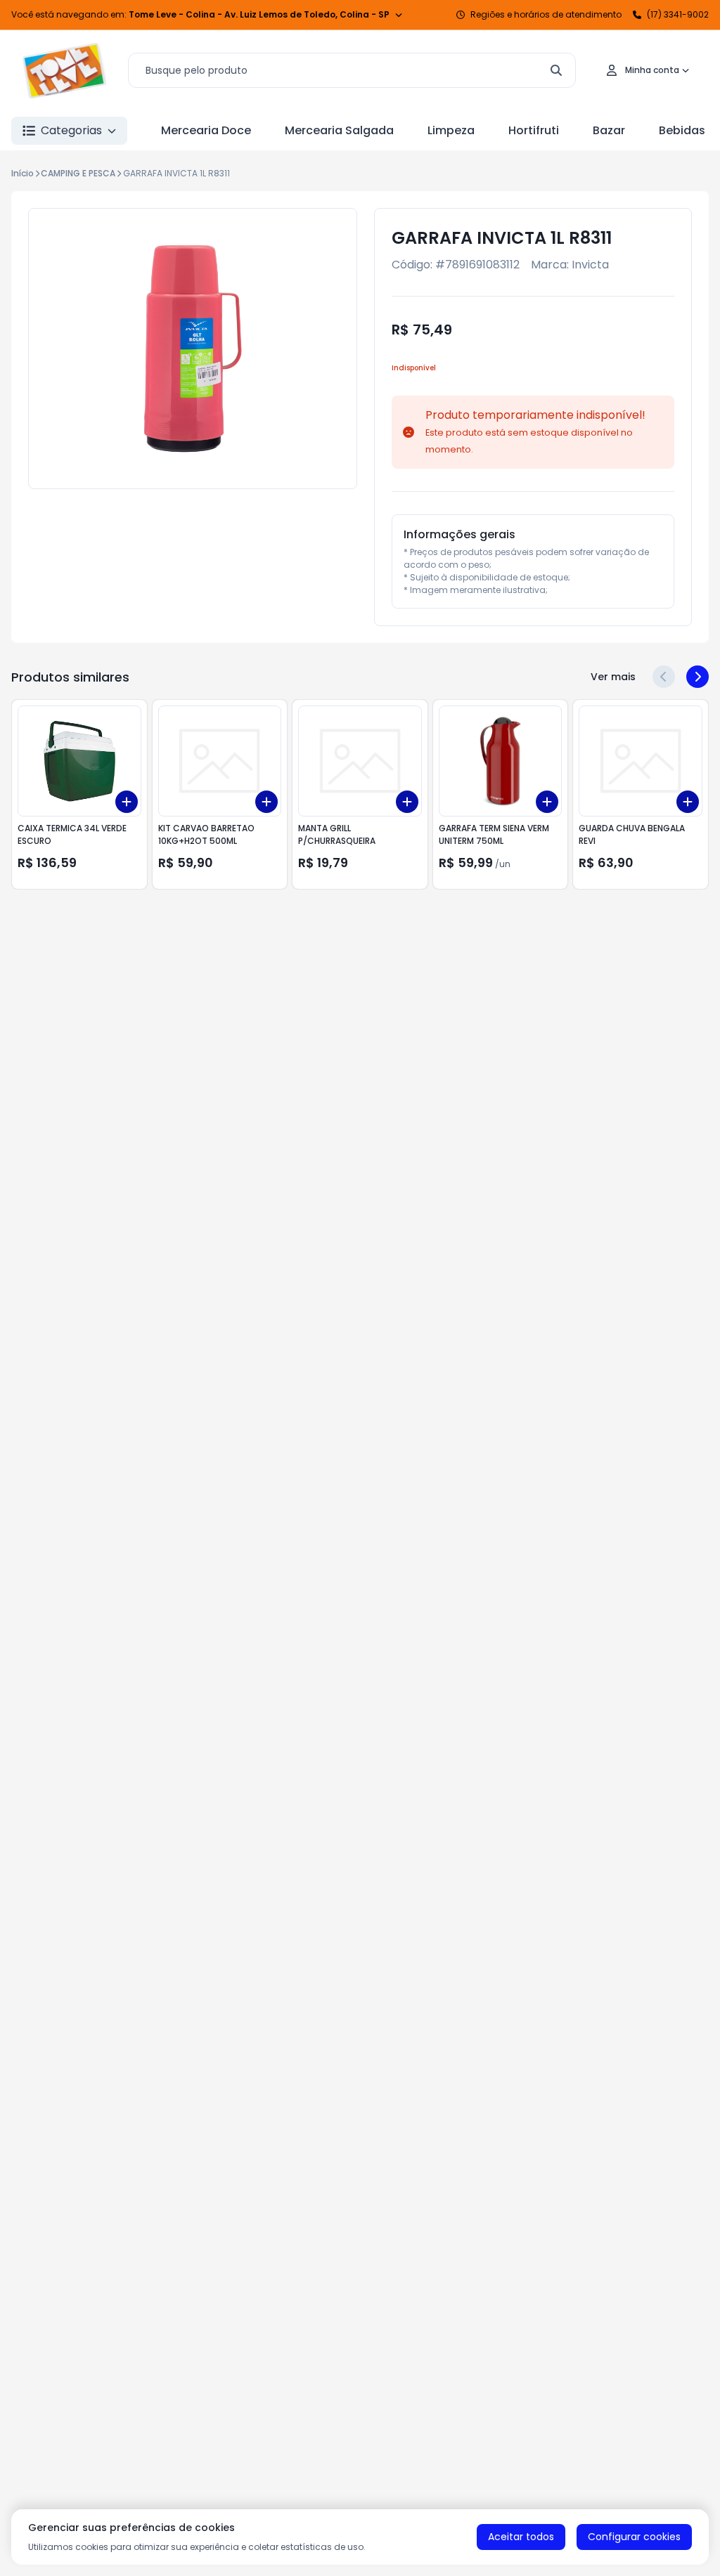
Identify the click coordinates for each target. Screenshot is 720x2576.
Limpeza (451, 130)
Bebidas (682, 130)
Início (22, 173)
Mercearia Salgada (339, 130)
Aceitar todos (521, 2537)
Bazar (609, 130)
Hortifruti (534, 130)
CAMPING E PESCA (78, 173)
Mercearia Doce (206, 130)
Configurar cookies (634, 2537)
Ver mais (613, 677)
